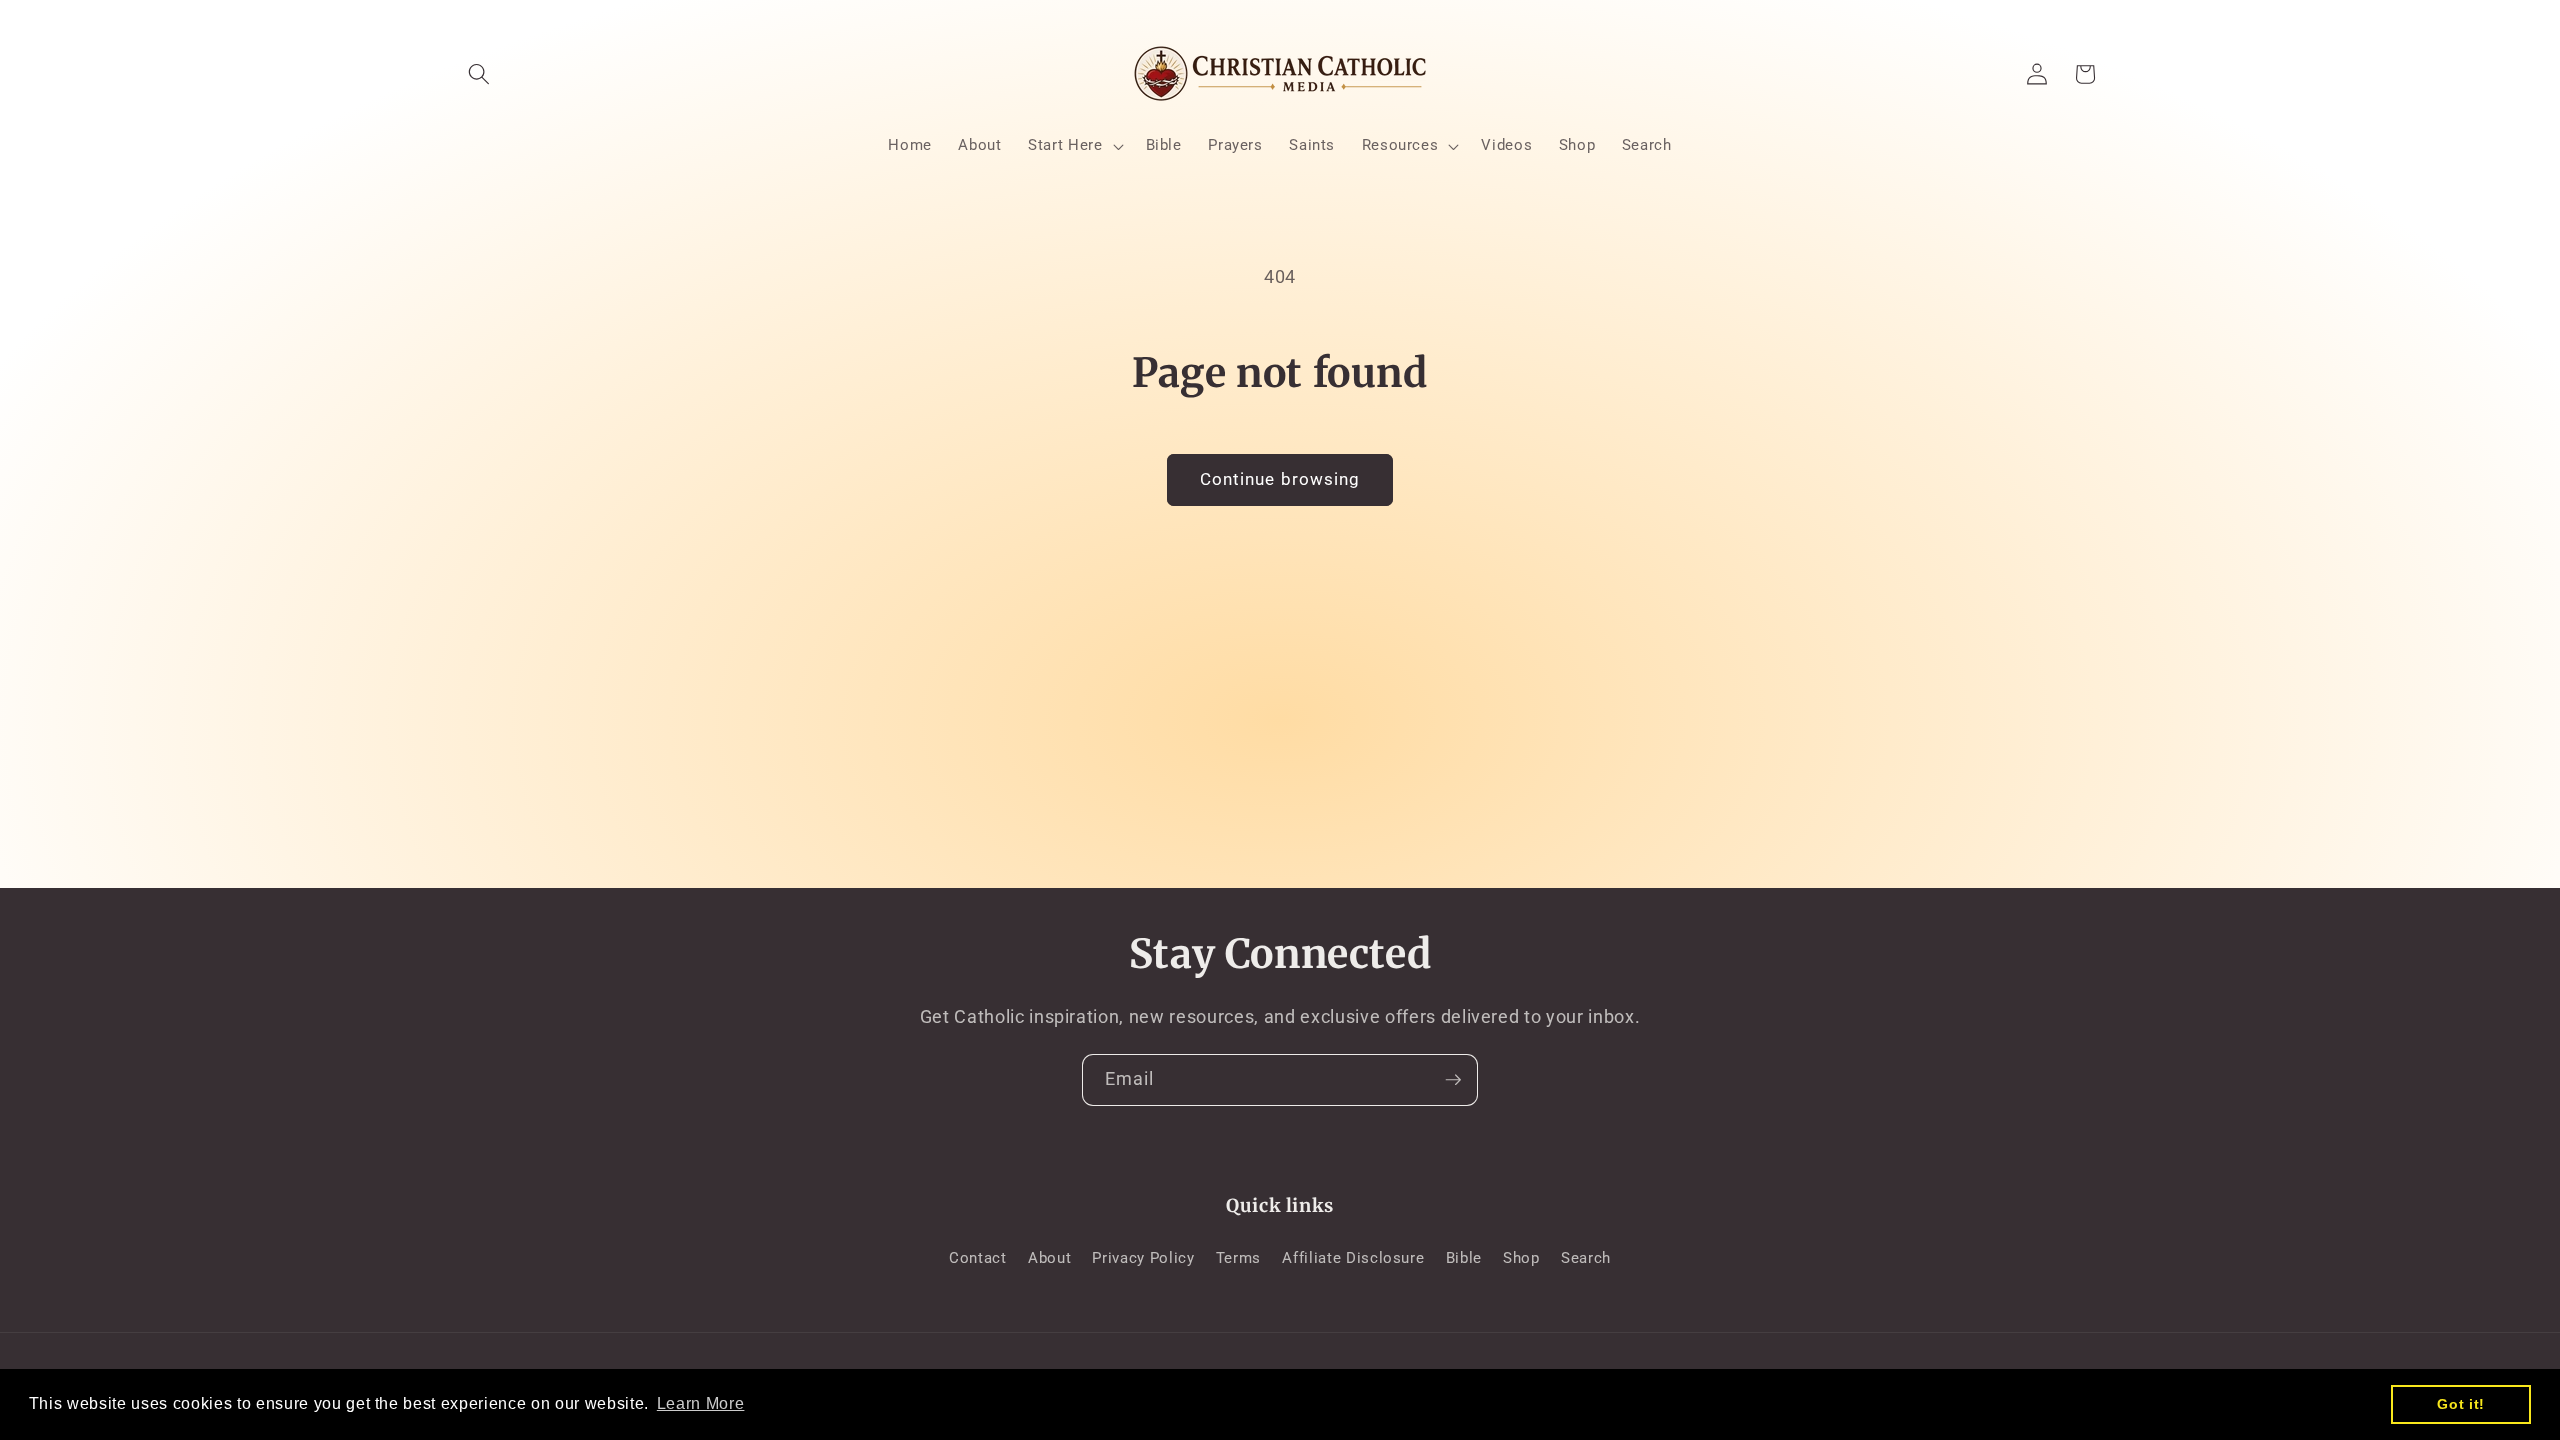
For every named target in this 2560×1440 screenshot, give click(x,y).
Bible (1464, 1258)
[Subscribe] (1453, 1080)
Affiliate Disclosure (1353, 1258)
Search (1586, 1258)
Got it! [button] (2461, 1404)
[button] (479, 74)
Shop (1521, 1258)
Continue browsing (1280, 479)
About (1049, 1258)
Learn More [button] (701, 1403)
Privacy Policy (1143, 1258)
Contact (978, 1258)
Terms (1238, 1258)
